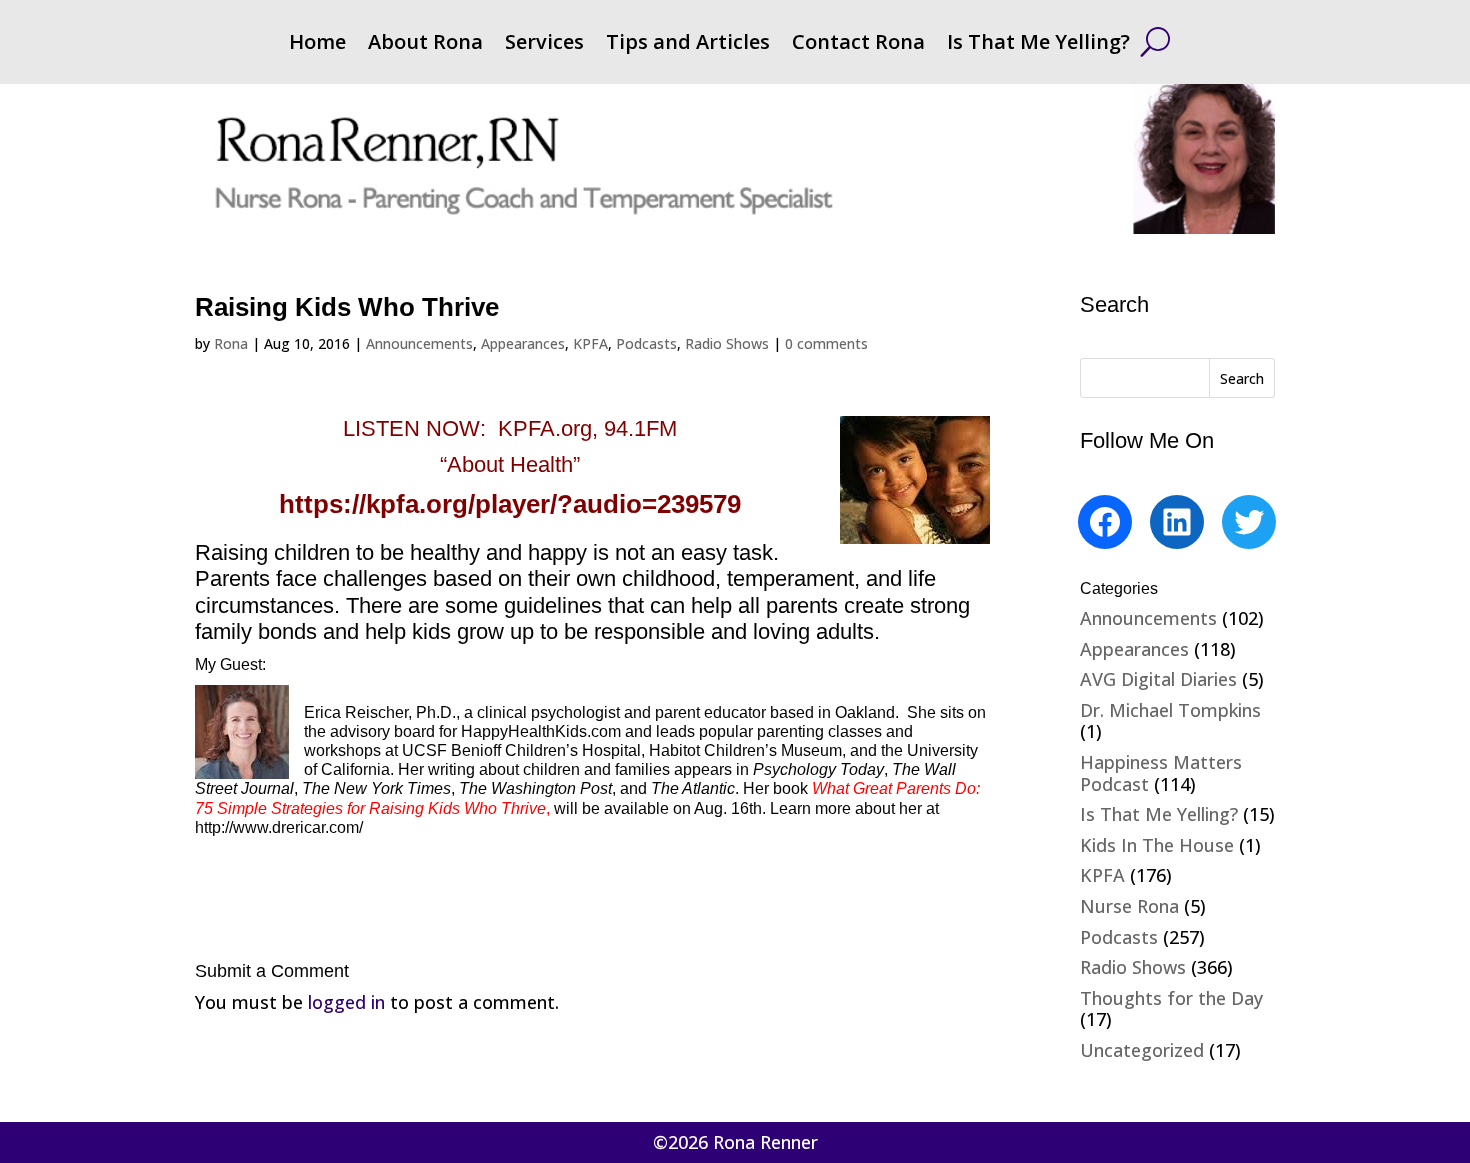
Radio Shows (727, 343)
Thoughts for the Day (1171, 998)
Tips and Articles (688, 45)
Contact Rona (858, 45)
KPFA (590, 343)
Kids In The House (1157, 845)
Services (544, 45)
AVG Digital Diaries (1158, 679)
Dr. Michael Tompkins (1170, 710)
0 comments (826, 343)
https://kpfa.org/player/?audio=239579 (510, 504)
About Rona (425, 45)
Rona (231, 343)
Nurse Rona (1129, 906)
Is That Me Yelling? (1038, 45)
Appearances (523, 343)
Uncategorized (1142, 1050)
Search (1242, 378)
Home (317, 45)
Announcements (419, 343)
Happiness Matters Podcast (1161, 773)
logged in (346, 1002)
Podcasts (646, 343)
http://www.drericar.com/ (279, 827)
